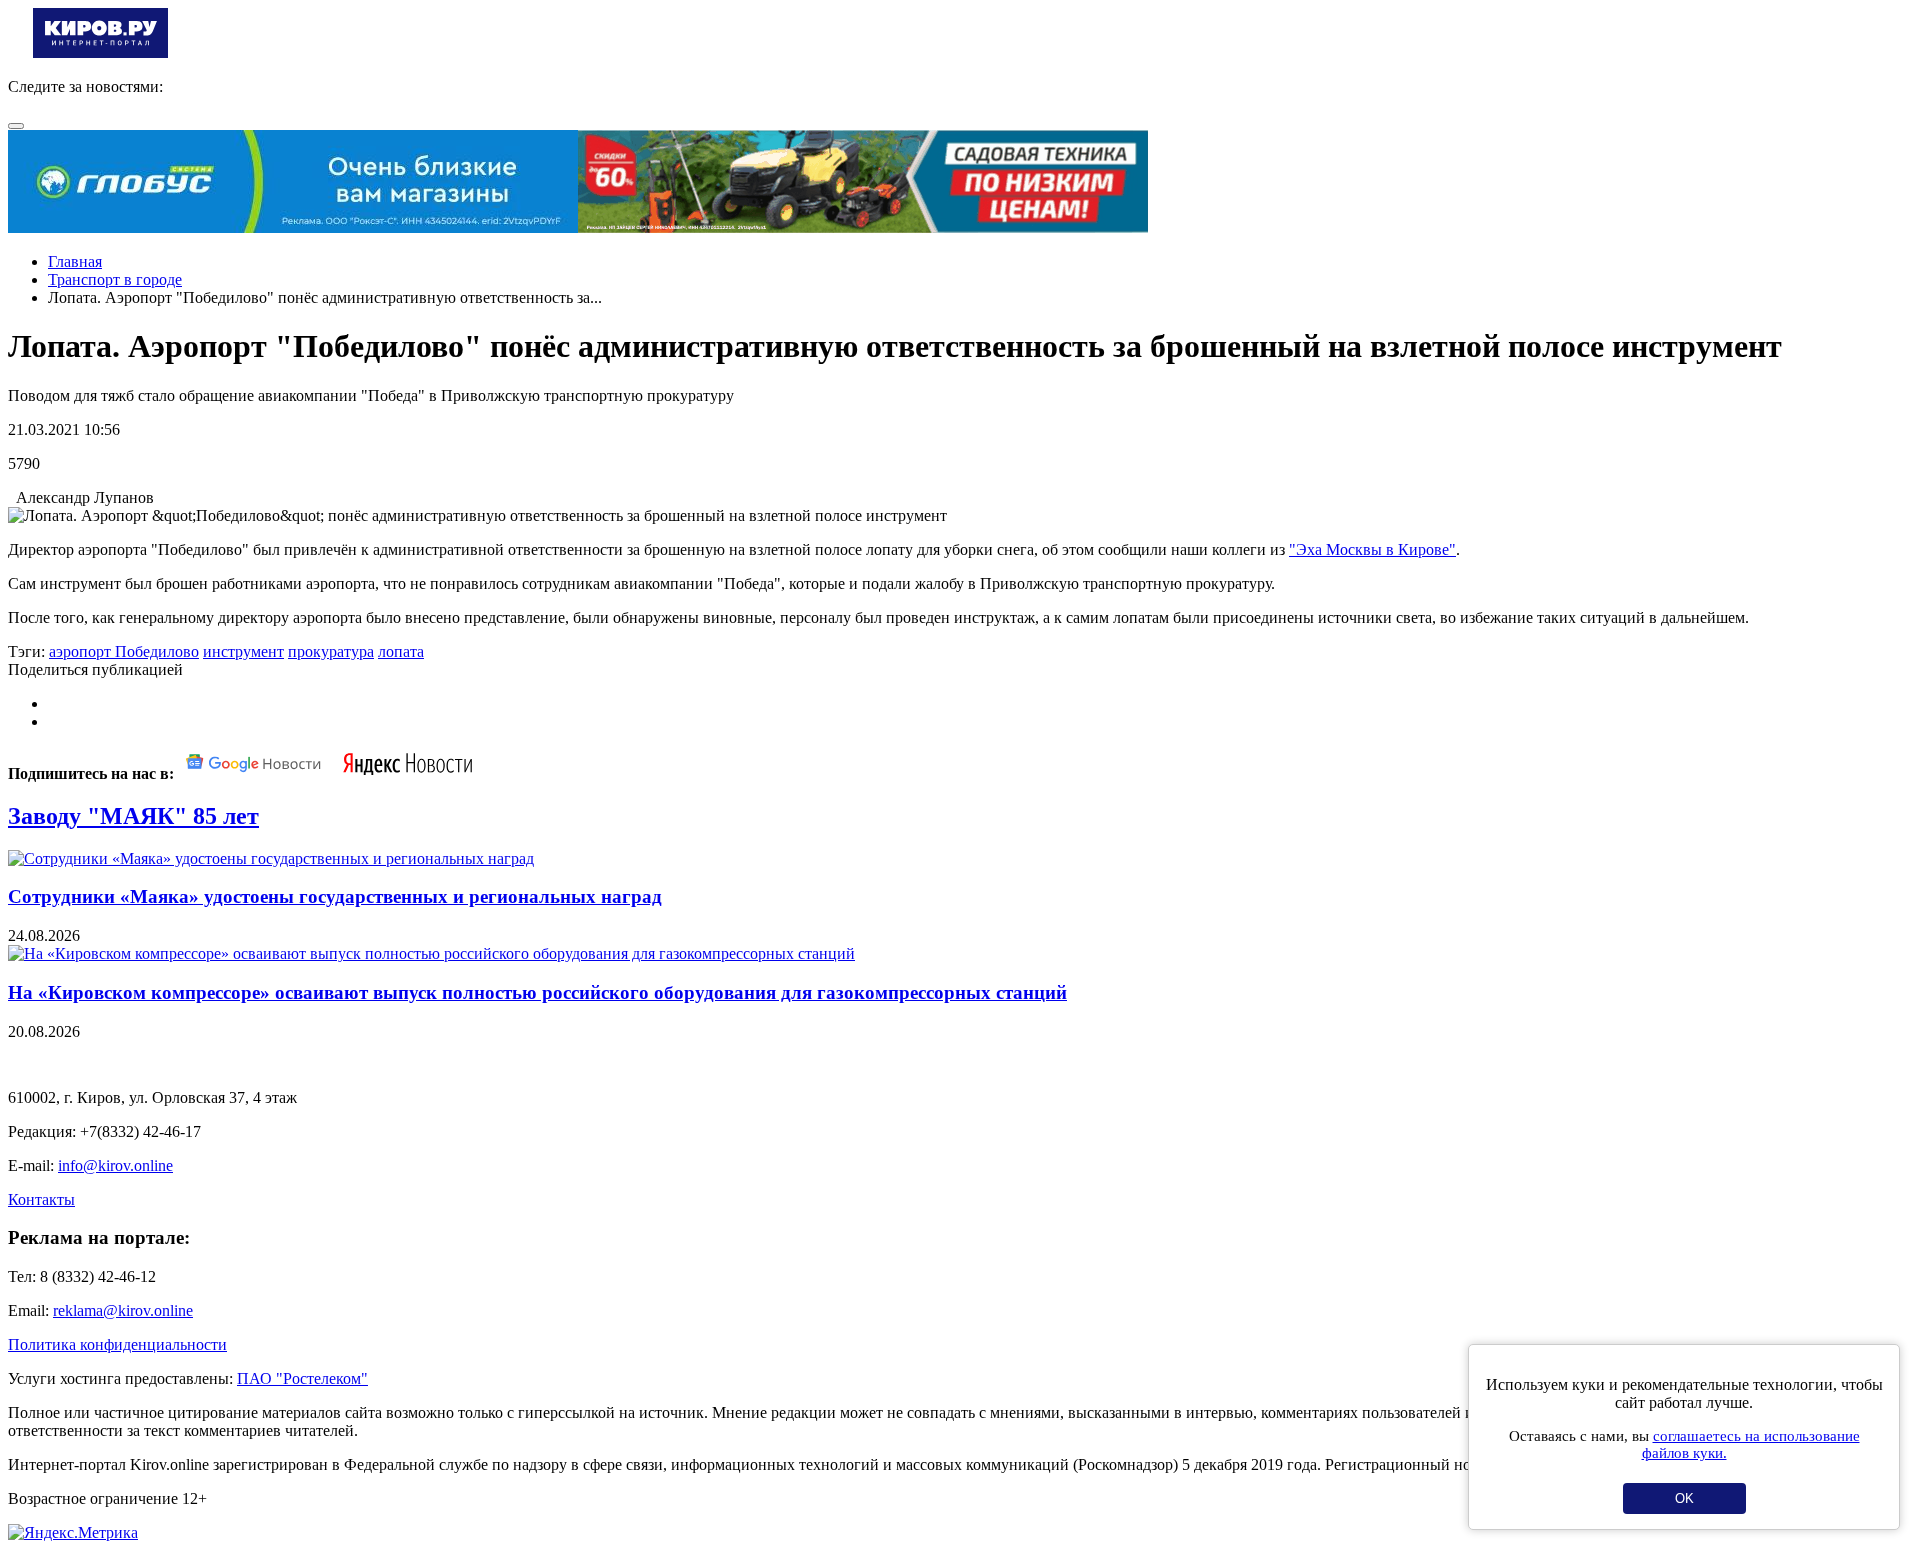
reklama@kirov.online (123, 1310)
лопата (401, 651)
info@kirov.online (115, 1165)
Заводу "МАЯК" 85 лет (133, 816)
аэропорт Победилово (124, 651)
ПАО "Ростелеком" (302, 1378)
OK (1684, 1498)
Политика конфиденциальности (117, 1344)
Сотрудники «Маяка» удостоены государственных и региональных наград (335, 896)
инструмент (243, 651)
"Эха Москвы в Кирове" (1372, 549)
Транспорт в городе (115, 279)
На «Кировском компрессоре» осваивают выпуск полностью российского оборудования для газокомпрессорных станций (537, 992)
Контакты (41, 1199)
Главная (75, 261)
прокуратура (331, 651)
